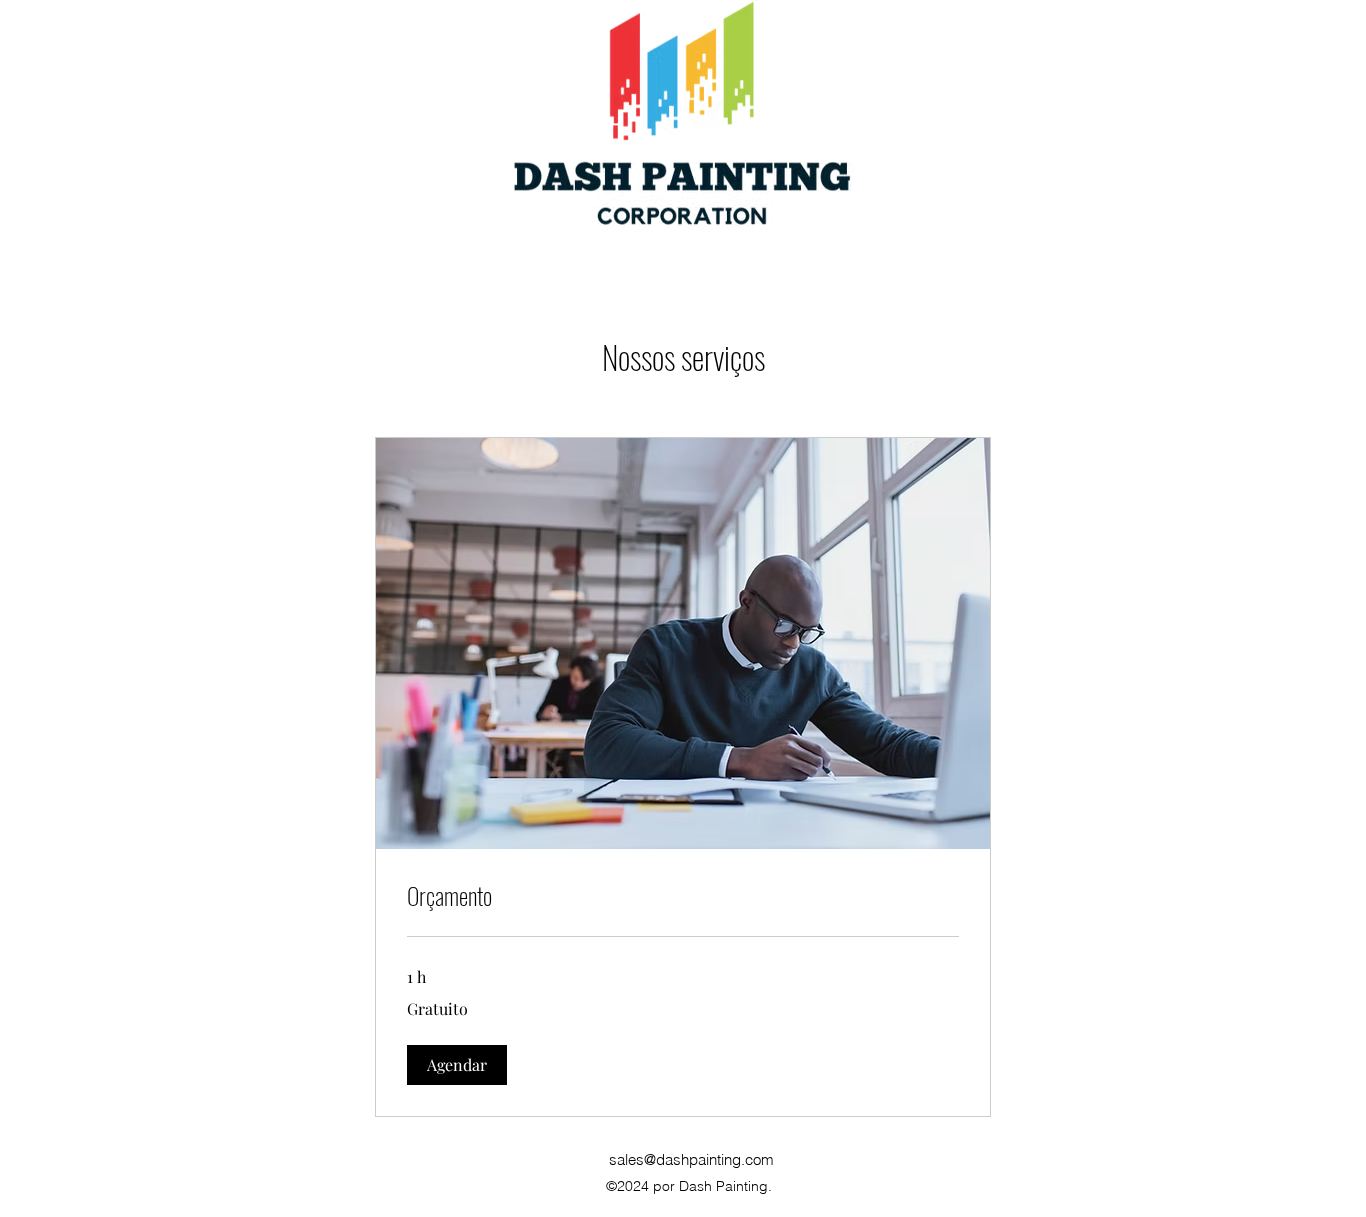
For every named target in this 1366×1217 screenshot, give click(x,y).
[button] (457, 1065)
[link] (683, 896)
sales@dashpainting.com (691, 1159)
